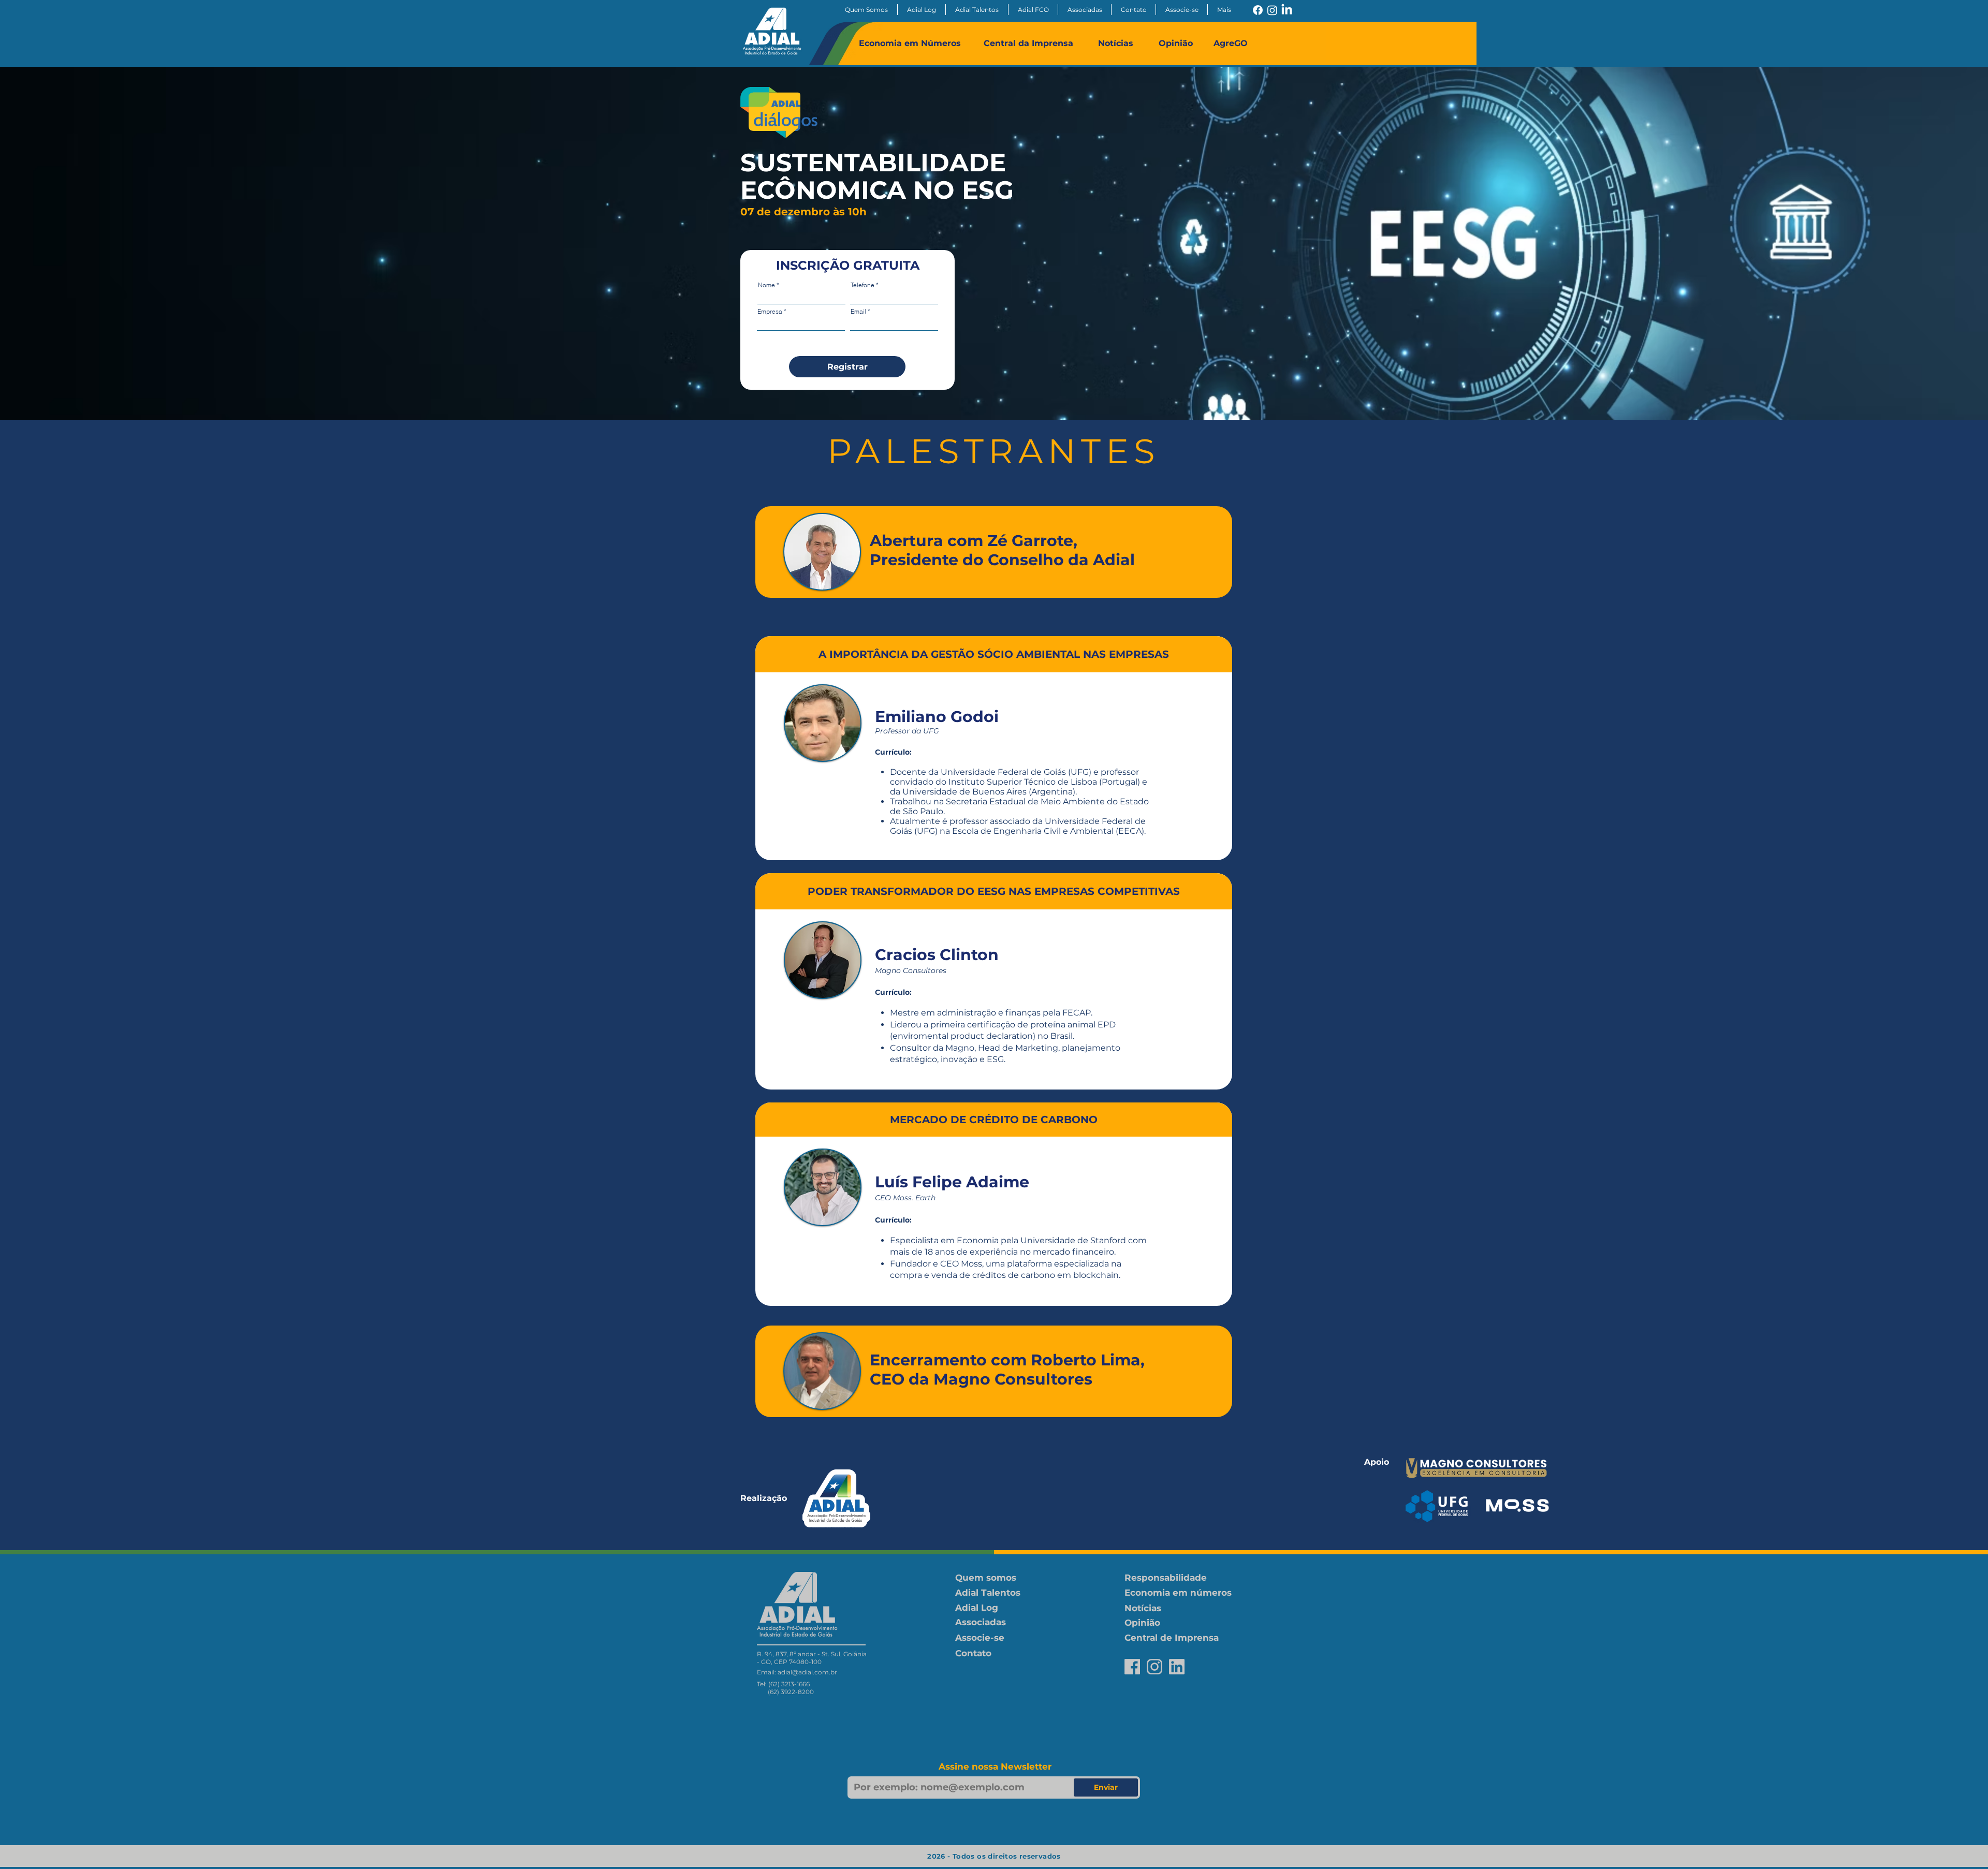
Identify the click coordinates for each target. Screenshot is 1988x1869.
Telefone (863, 285)
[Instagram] (1272, 10)
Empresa (770, 312)
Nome (766, 285)
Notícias (1116, 43)
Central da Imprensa (1028, 43)
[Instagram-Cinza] (1154, 1667)
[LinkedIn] (1287, 10)
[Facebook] (1258, 10)
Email (858, 312)
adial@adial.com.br (807, 1672)
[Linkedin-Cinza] (1177, 1667)
